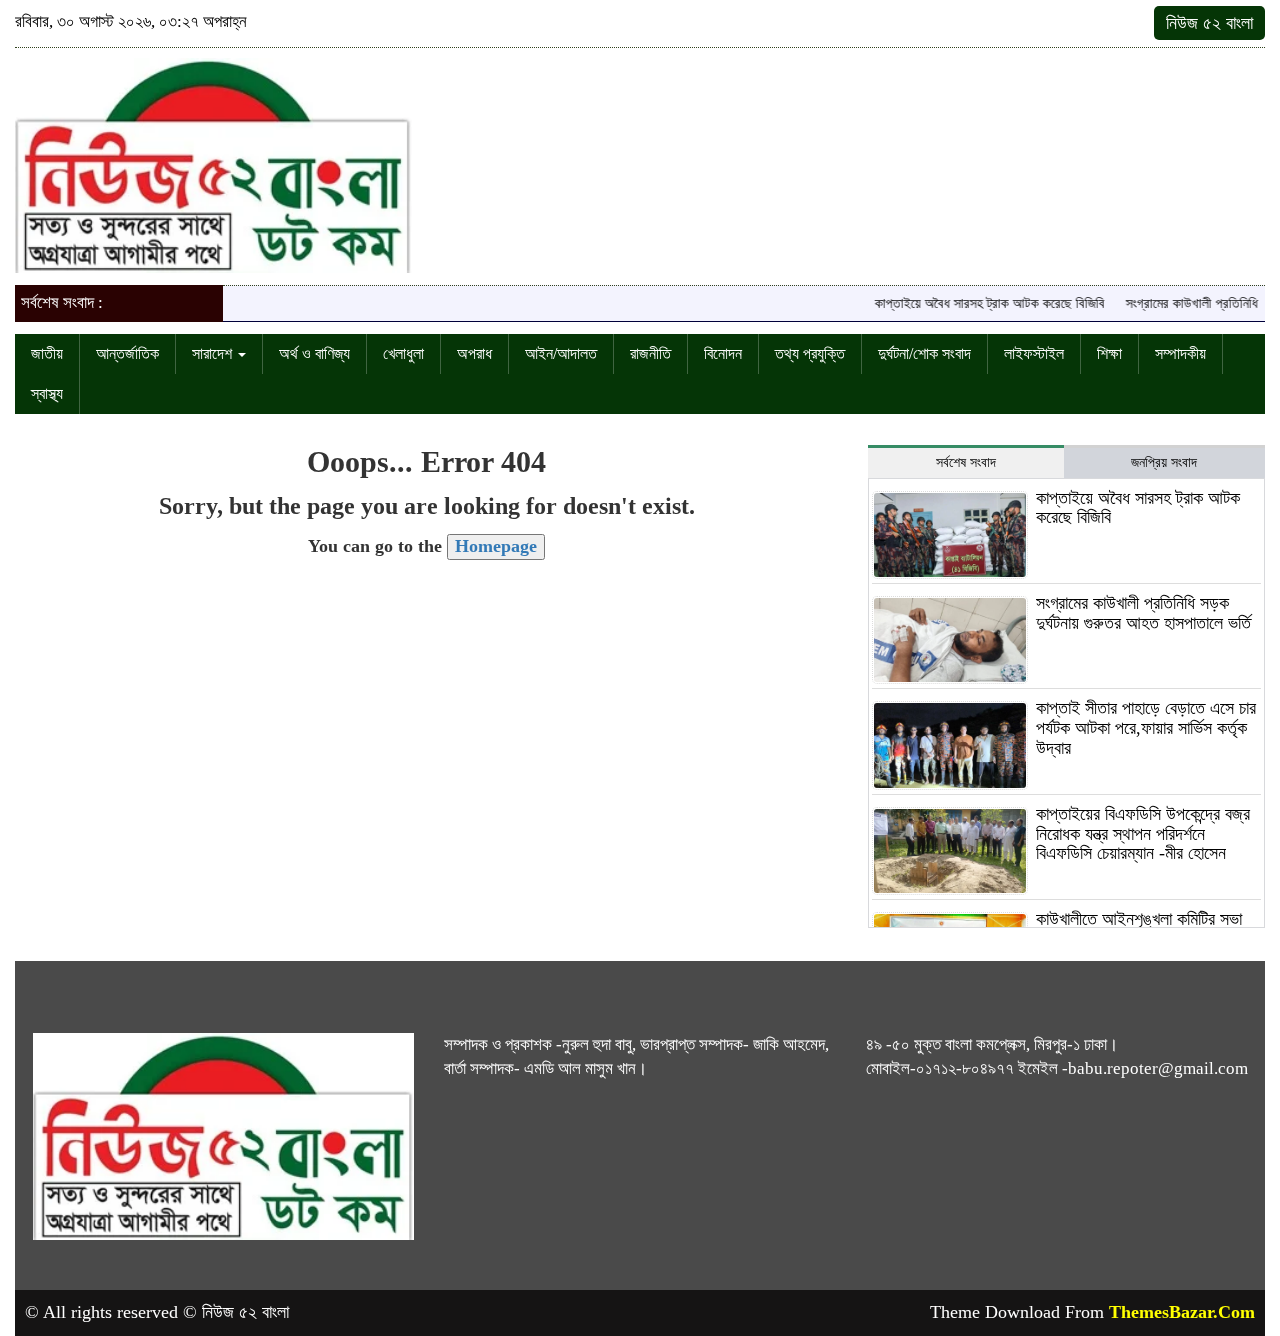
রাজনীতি (650, 353)
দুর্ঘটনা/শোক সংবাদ (924, 353)
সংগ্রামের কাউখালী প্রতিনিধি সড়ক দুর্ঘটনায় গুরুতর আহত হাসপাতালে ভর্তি (1143, 613)
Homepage (496, 546)
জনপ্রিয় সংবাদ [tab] (1164, 462)
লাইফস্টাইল (1034, 353)
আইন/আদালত (561, 353)
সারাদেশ (214, 353)
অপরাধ (474, 353)
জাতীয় (47, 353)
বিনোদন (723, 353)
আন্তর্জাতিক (127, 353)
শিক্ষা (1109, 353)
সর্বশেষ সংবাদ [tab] (966, 462)
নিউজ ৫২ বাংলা (1209, 23)
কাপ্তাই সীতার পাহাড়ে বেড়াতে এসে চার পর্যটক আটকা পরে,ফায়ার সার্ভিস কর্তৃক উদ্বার (1146, 728)
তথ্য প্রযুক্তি (810, 353)
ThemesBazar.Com (1182, 1312)
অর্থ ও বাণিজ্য (314, 353)
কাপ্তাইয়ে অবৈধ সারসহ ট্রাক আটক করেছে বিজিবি (974, 303)
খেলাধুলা (403, 353)
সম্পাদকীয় (1180, 353)
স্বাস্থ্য (47, 393)
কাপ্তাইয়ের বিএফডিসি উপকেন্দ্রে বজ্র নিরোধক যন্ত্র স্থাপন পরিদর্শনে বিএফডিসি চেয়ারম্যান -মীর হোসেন (1143, 834)
